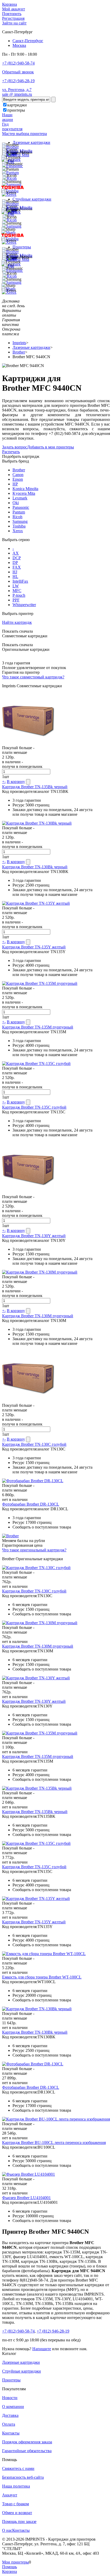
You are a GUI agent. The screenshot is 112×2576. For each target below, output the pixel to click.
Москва (19, 45)
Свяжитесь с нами (18, 2468)
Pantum (19, 512)
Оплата (9, 2424)
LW (16, 586)
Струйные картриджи (32, 199)
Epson (18, 479)
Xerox (18, 531)
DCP (17, 558)
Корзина (10, 4)
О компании (13, 2407)
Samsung (20, 521)
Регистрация (13, 18)
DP (15, 563)
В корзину (16, 782)
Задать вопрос (15, 447)
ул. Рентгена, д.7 (17, 90)
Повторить (12, 14)
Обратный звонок (18, 72)
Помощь (10, 2567)
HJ (15, 572)
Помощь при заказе (19, 2522)
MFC (17, 591)
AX (16, 553)
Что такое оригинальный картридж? (34, 1550)
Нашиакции (8, 117)
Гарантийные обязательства (27, 2451)
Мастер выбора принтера (24, 134)
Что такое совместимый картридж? (33, 677)
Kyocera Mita (24, 493)
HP (15, 484)
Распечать (11, 452)
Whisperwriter (24, 605)
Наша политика (16, 2486)
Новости (10, 2398)
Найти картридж (17, 622)
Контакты (11, 2433)
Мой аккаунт (14, 9)
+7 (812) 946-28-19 (18, 81)
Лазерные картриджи (31, 142)
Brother (19, 470)
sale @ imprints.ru (17, 94)
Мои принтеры (15, 2562)
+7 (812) (18, 2331)
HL (15, 577)
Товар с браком (15, 2504)
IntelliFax (20, 581)
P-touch (19, 595)
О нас (7, 2530)
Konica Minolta (25, 489)
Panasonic (21, 507)
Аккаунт (10, 2495)
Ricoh (17, 517)
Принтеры (22, 247)
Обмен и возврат (17, 2513)
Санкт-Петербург (28, 41)
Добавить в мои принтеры (51, 447)
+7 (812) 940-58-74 (18, 63)
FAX (17, 567)
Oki (16, 503)
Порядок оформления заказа (27, 2442)
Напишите (42, 2349)
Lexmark (20, 498)
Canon (18, 475)
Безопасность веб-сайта (23, 2477)
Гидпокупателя (12, 127)
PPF (16, 600)
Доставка (10, 2415)
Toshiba (19, 526)
